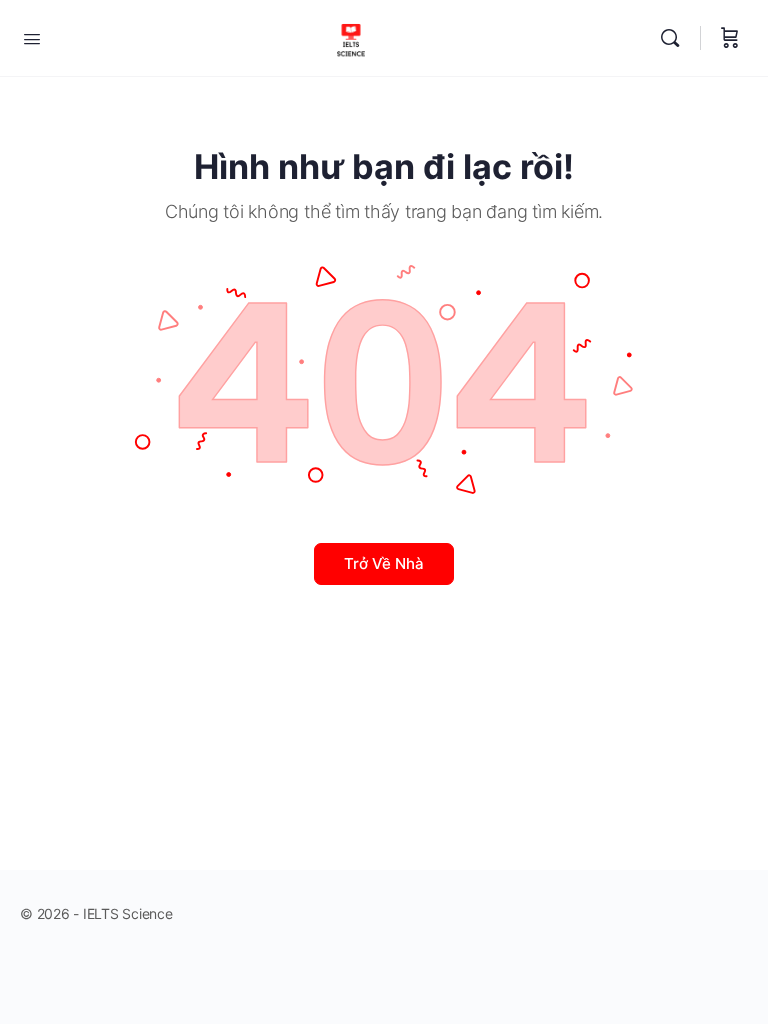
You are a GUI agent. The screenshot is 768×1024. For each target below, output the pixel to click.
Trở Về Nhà (384, 563)
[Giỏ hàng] (730, 38)
